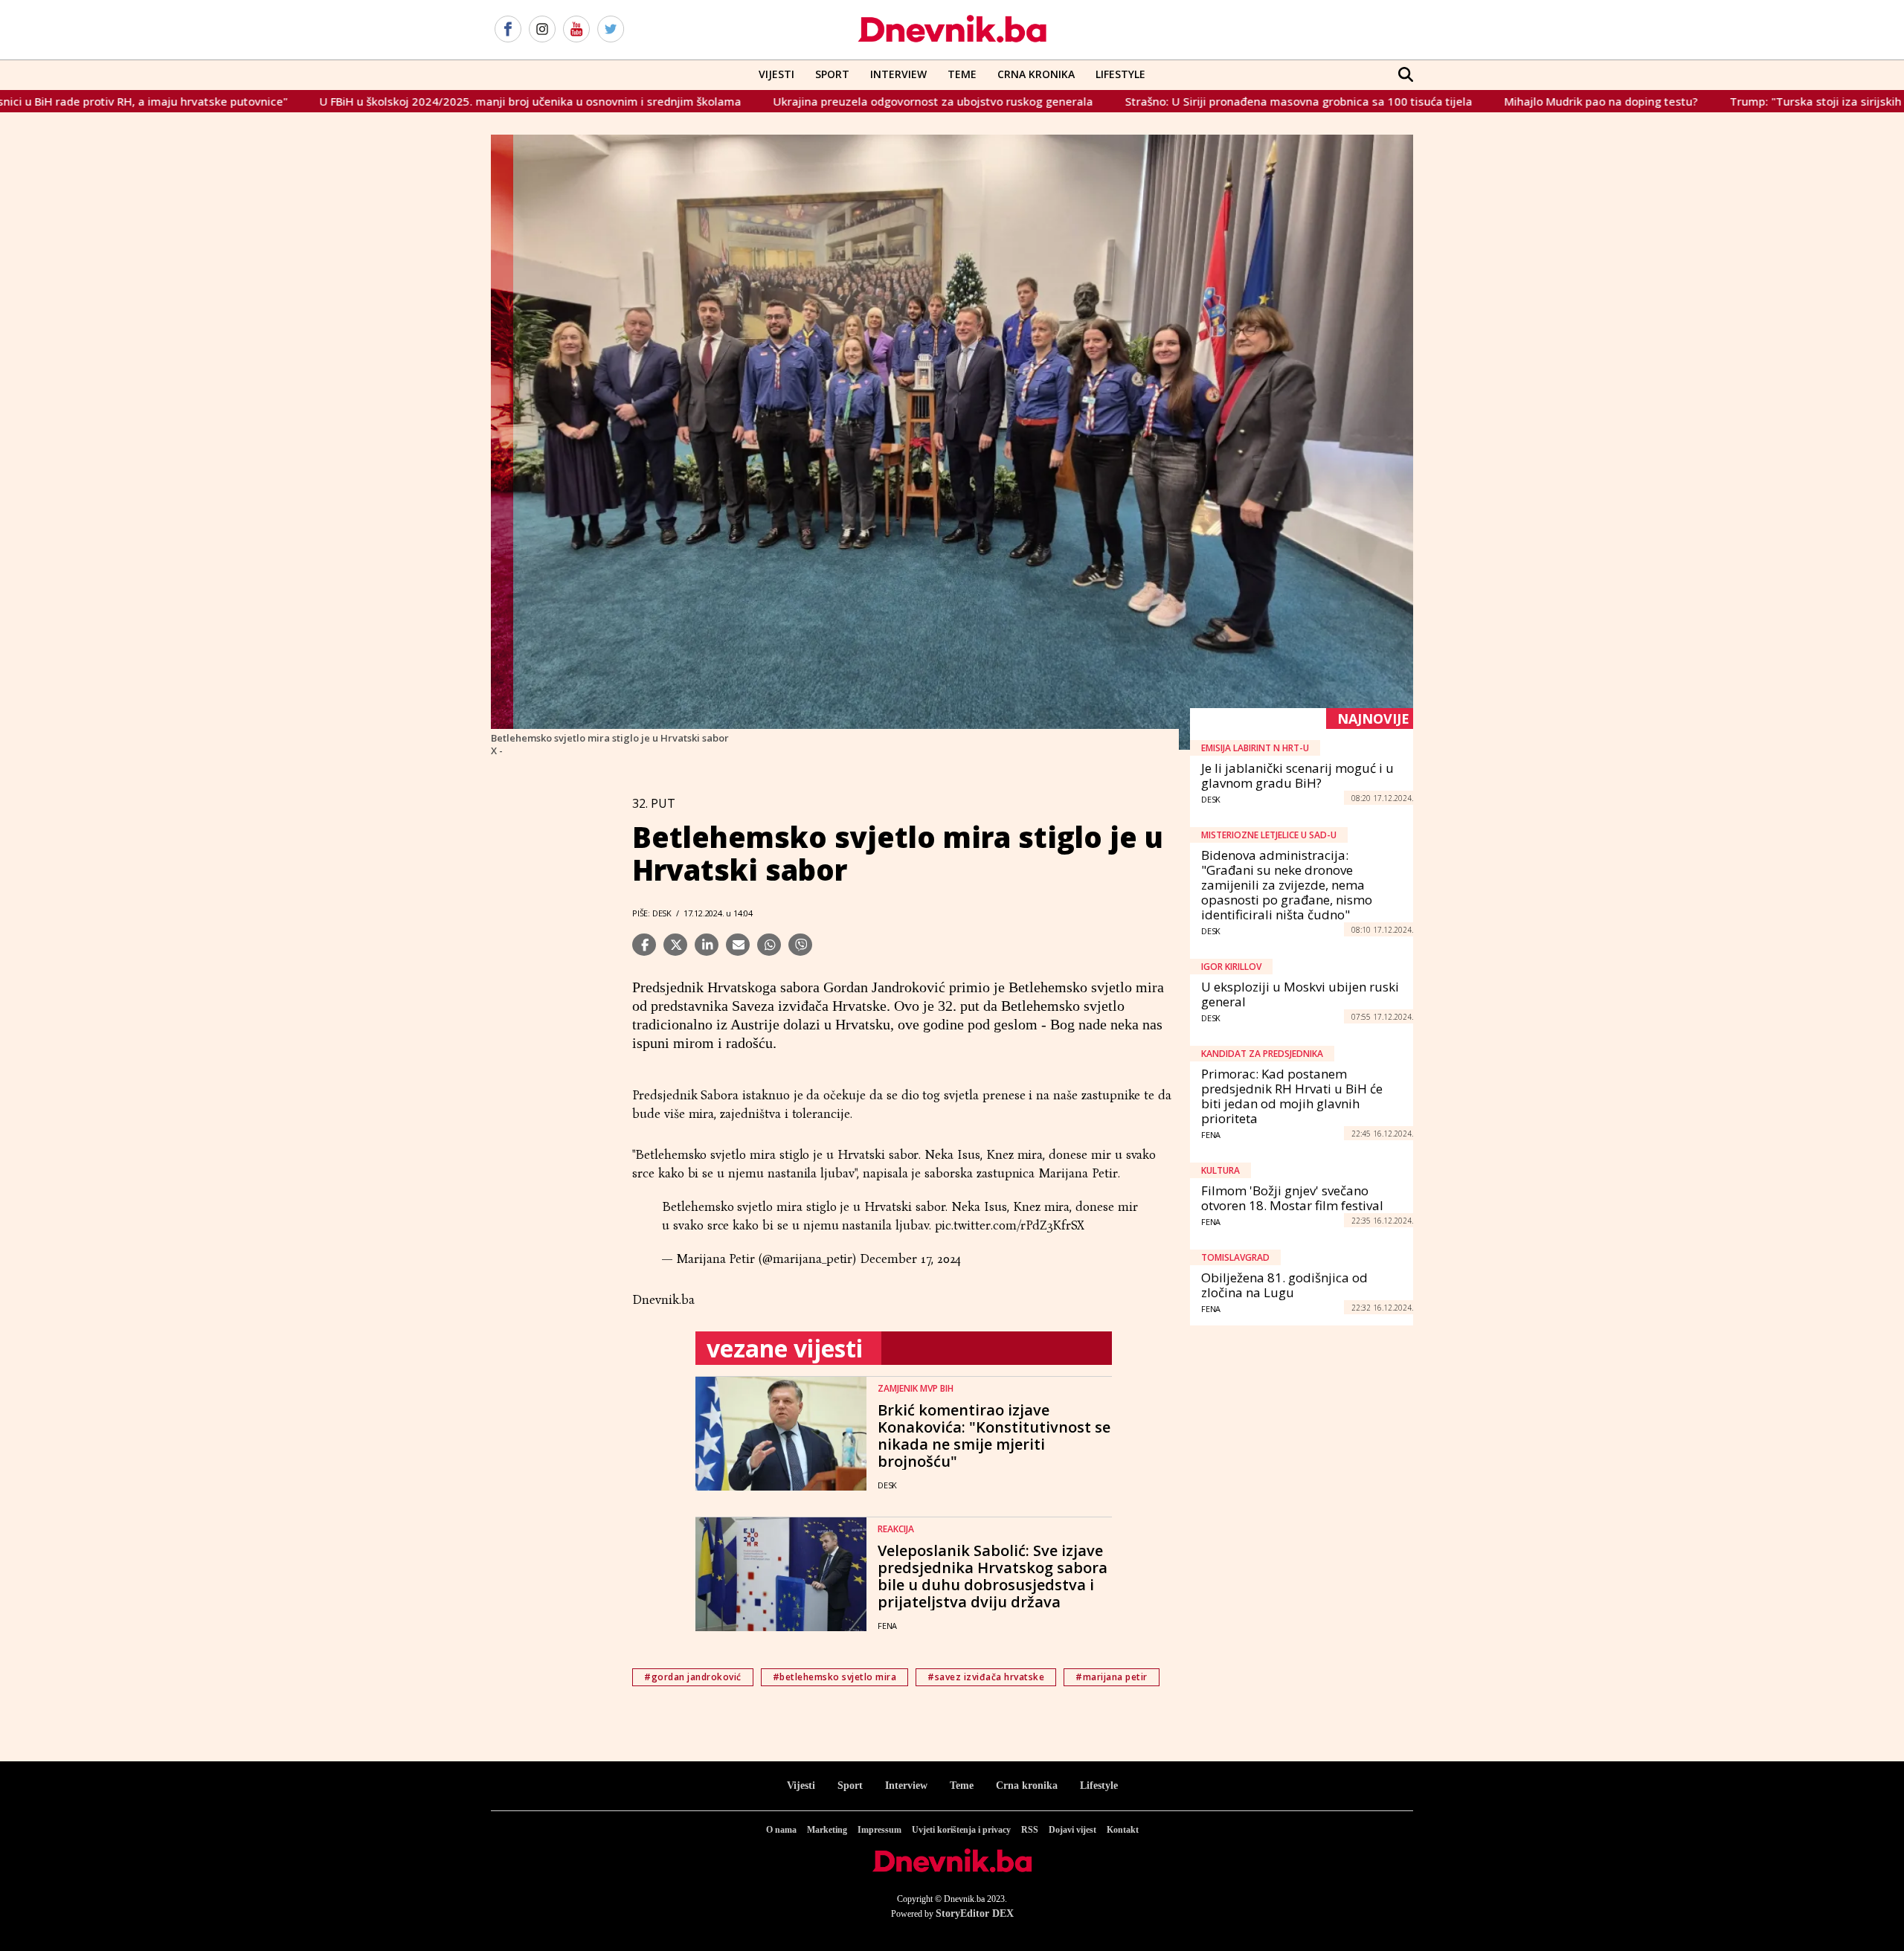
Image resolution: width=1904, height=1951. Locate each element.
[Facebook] (508, 30)
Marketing (827, 1830)
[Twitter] (611, 30)
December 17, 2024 (910, 1259)
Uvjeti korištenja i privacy (961, 1830)
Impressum (879, 1830)
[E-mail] (738, 945)
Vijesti (776, 74)
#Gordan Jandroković (693, 1677)
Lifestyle (1120, 74)
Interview (898, 74)
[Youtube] (576, 30)
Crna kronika (1027, 1786)
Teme (962, 74)
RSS (1030, 1830)
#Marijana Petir (1112, 1677)
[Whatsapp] (769, 945)
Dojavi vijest (1072, 1830)
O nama (781, 1830)
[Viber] (800, 945)
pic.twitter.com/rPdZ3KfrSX (1010, 1225)
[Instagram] (542, 30)
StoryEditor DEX (975, 1913)
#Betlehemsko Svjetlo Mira (835, 1677)
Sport (832, 74)
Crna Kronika (1036, 74)
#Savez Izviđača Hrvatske (986, 1677)
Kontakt (1123, 1830)
